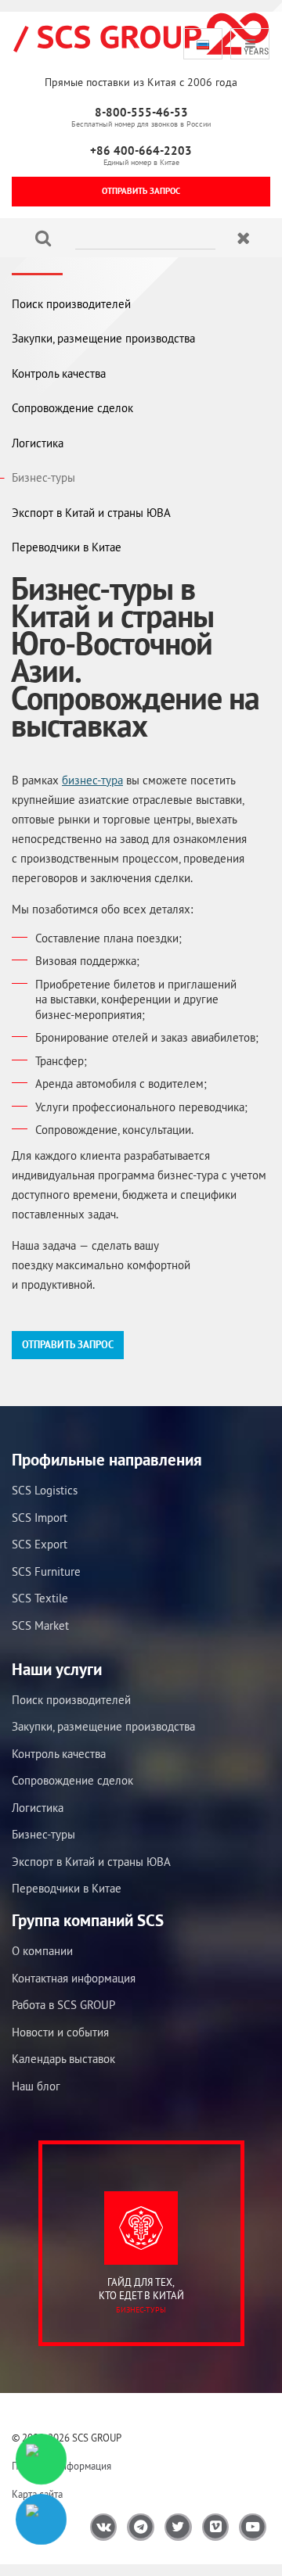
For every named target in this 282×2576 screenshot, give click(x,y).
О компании (42, 1951)
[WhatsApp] (41, 2459)
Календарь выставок (63, 2059)
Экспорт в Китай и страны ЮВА (91, 513)
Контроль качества (59, 373)
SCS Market (40, 1625)
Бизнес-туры (43, 477)
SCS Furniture (46, 1571)
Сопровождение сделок (72, 408)
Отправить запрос (141, 191)
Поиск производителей (71, 304)
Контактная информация (74, 1978)
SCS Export (40, 1544)
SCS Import (40, 1518)
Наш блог (36, 2086)
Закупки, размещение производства (103, 338)
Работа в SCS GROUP (63, 2005)
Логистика (38, 443)
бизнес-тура (92, 780)
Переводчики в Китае (67, 547)
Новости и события (60, 2032)
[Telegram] (41, 2519)
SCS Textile (40, 1598)
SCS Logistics (45, 1490)
